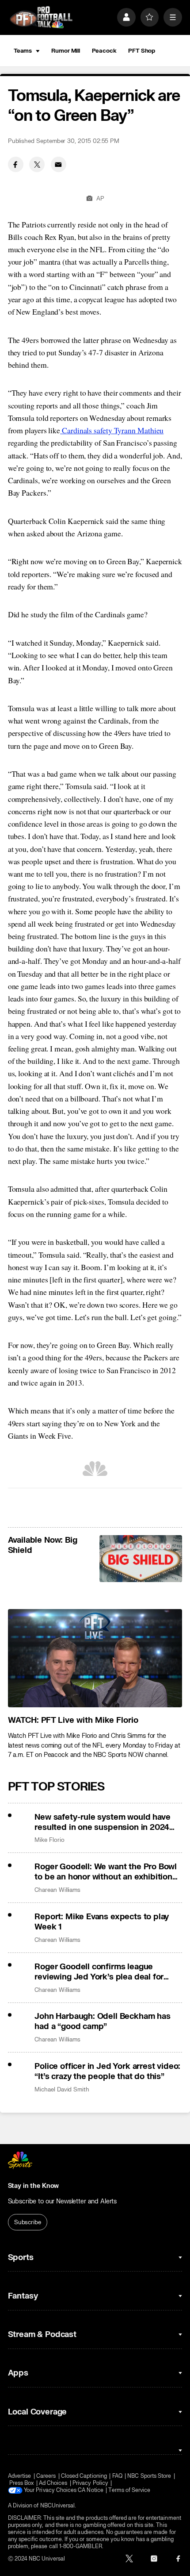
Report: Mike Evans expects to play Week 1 (102, 1922)
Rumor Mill (66, 51)
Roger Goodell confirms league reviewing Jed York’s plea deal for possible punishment (99, 1972)
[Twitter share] (37, 164)
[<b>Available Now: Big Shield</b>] (141, 1558)
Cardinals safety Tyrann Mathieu (112, 430)
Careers (46, 2476)
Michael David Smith (62, 2089)
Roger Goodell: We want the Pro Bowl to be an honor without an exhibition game (106, 1872)
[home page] (41, 17)
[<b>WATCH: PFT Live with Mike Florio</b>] (95, 1658)
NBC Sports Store (149, 2476)
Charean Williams (57, 1890)
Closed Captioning (84, 2476)
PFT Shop (142, 51)
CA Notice (91, 2490)
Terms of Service (129, 2490)
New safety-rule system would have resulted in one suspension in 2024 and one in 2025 (102, 1822)
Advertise (20, 2476)
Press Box (22, 2483)
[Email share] (59, 164)
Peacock (104, 51)
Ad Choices (53, 2483)
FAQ (117, 2476)
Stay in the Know (34, 2186)
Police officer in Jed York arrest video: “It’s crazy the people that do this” (107, 2072)
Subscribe (28, 2222)
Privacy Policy (90, 2483)
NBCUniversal (58, 2506)
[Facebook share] (16, 164)
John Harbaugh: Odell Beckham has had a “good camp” (102, 2022)
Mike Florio (49, 1840)
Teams (23, 51)
